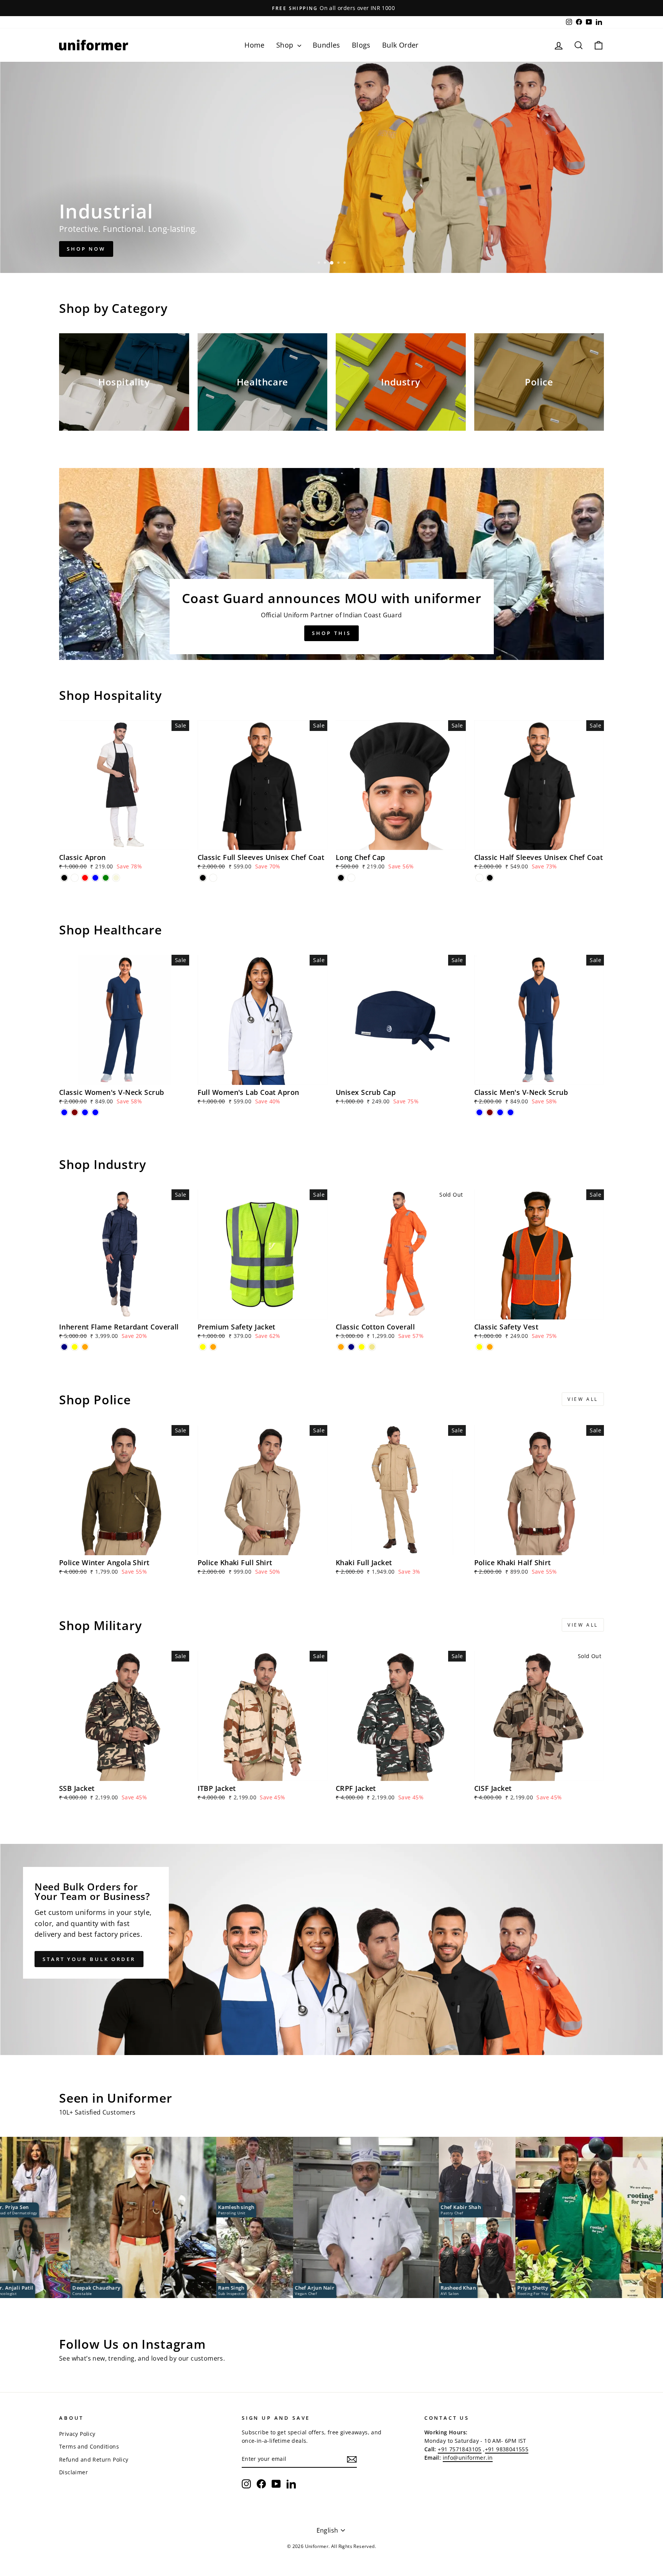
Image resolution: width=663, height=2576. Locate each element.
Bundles (327, 45)
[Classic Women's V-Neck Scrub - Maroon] (75, 1112)
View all (583, 1399)
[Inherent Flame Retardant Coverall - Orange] (85, 1347)
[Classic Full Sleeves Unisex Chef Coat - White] (213, 878)
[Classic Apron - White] (75, 878)
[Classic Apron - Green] (106, 878)
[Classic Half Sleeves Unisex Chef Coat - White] (479, 878)
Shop (286, 45)
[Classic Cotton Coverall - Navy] (351, 1347)
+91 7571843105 (460, 2449)
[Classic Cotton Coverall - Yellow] (362, 1347)
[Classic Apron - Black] (64, 878)
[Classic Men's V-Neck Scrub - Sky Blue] (510, 1112)
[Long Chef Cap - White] (351, 878)
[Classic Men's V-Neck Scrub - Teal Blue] (500, 1112)
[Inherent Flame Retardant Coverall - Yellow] (75, 1347)
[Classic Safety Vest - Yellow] (479, 1347)
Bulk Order (400, 45)
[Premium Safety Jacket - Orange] (213, 1347)
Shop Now (86, 249)
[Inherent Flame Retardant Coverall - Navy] (64, 1347)
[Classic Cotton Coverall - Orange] (341, 1347)
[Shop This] (331, 564)
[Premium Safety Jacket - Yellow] (203, 1347)
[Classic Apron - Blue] (95, 878)
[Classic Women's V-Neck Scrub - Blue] (64, 1112)
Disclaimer (73, 2472)
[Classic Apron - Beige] (116, 878)
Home (255, 45)
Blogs (361, 45)
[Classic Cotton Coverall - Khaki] (372, 1347)
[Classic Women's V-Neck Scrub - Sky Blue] (95, 1112)
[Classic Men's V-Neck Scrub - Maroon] (490, 1112)
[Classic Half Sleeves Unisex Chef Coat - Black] (490, 878)
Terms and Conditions (89, 2446)
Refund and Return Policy (94, 2459)
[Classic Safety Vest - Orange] (490, 1347)
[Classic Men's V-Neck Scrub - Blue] (479, 1112)
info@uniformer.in (468, 2458)
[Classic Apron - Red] (85, 878)
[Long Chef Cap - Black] (341, 878)
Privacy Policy (77, 2434)
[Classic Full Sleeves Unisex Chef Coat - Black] (203, 878)
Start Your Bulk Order (89, 1959)
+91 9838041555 (507, 2449)
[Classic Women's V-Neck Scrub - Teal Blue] (85, 1112)
